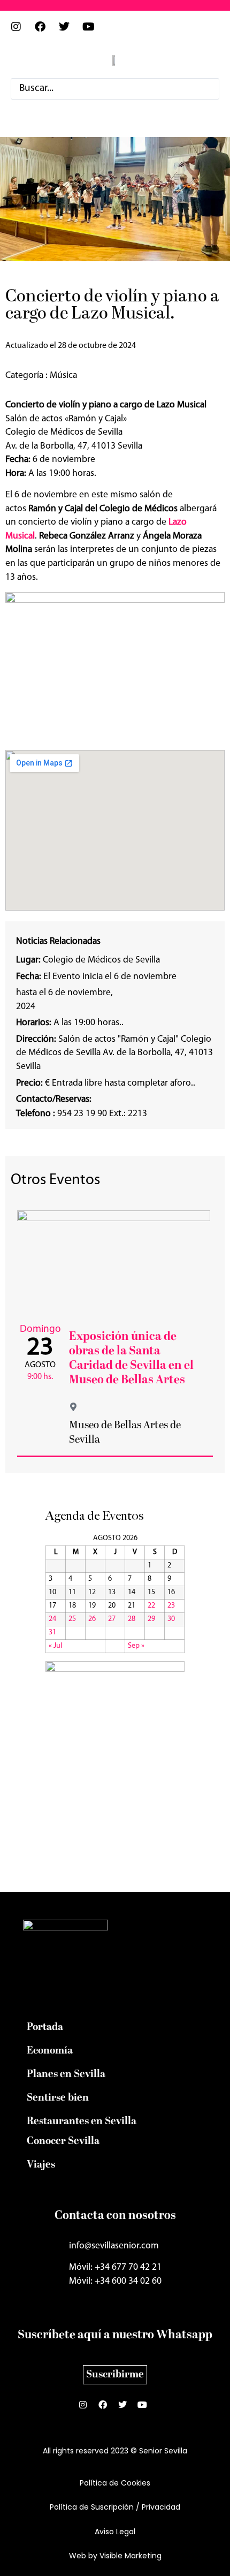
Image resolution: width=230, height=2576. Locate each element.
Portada (45, 2027)
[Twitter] (70, 32)
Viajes (41, 2165)
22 (151, 1606)
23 (171, 1606)
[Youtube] (94, 32)
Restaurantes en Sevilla (82, 2122)
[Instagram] (21, 32)
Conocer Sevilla (63, 2141)
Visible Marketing (131, 2556)
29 (151, 1619)
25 (72, 1619)
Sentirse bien (58, 2098)
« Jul (55, 1646)
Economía (50, 2051)
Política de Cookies (115, 2483)
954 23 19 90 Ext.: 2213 (82, 1114)
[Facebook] (45, 32)
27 (112, 1619)
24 (52, 1619)
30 (171, 1619)
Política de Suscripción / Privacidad (115, 2507)
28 (132, 1619)
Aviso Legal (115, 2532)
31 (52, 1632)
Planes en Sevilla (66, 2074)
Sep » (136, 1646)
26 (92, 1619)
